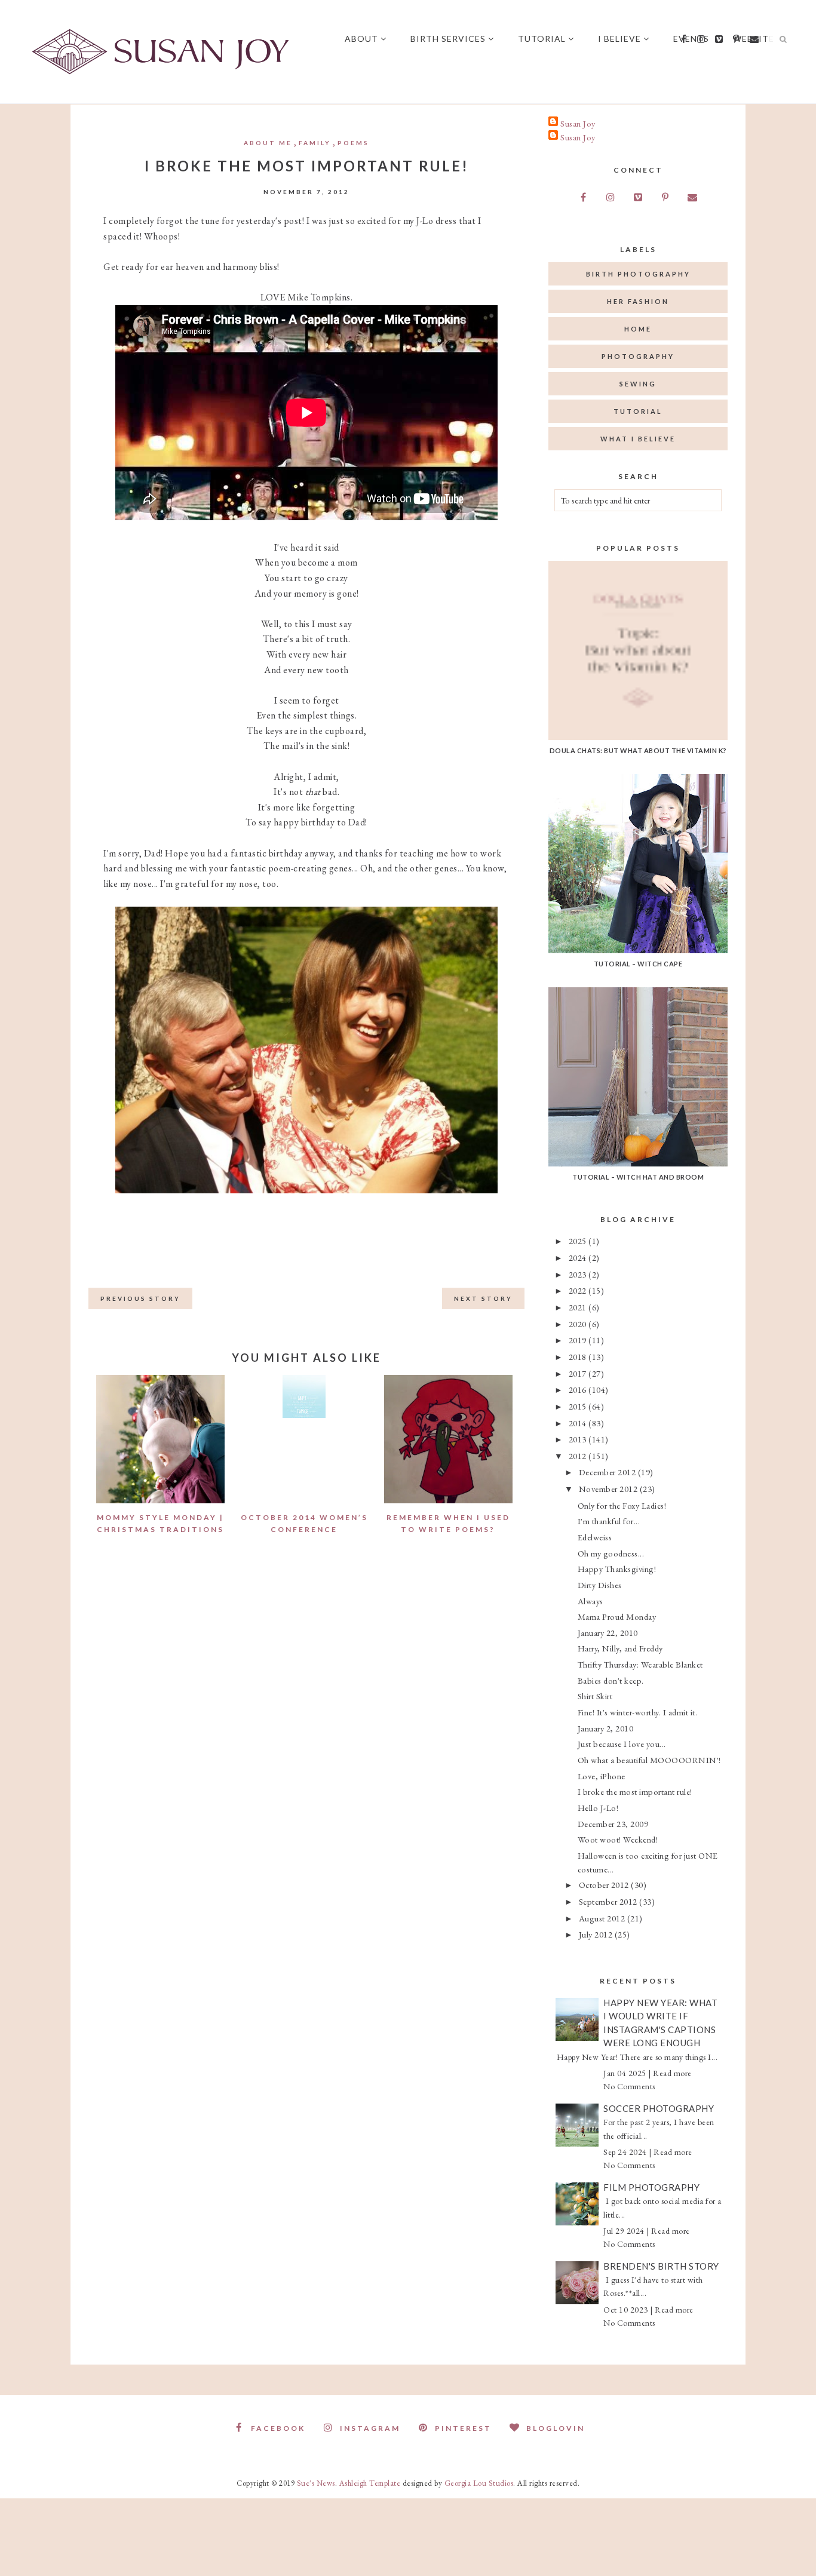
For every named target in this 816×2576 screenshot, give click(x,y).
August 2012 (603, 1918)
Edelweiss (595, 1537)
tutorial (638, 411)
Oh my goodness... (611, 1553)
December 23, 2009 (613, 1824)
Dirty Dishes (600, 1585)
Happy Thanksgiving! (617, 1569)
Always (590, 1601)
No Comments (629, 2086)
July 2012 (597, 1934)
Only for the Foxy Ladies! (622, 1505)
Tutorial (542, 39)
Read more (672, 2073)
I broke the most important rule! (635, 1791)
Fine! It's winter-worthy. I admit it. (638, 1712)
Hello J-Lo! (598, 1808)
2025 (579, 1241)
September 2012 (609, 1901)
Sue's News (316, 2483)
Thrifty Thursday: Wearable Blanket (640, 1664)
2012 (579, 1456)
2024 (579, 1258)
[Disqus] (306, 1751)
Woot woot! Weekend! (618, 1839)
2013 (579, 1439)
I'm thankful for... (609, 1521)
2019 (579, 1340)
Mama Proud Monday (617, 1616)
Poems (353, 143)
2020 (579, 1324)
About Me (268, 143)
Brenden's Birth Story (661, 2266)
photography (638, 356)
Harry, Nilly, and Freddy (620, 1648)
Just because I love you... (622, 1744)
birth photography (638, 274)
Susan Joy (578, 123)
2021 (579, 1307)
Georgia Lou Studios (479, 2483)
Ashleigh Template (370, 2483)
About (361, 39)
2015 (579, 1406)
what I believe (638, 439)
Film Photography (651, 2187)
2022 (579, 1290)
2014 (579, 1423)
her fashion (638, 301)
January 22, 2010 (608, 1633)
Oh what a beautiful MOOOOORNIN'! (649, 1760)
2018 (579, 1357)
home (638, 329)
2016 (579, 1390)
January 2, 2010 (606, 1728)
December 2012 (608, 1472)
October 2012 (605, 1885)
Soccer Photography (659, 2108)
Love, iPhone (602, 1776)
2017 (579, 1373)
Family (315, 143)
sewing (638, 384)
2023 (579, 1274)
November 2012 (609, 1489)
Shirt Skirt (595, 1696)
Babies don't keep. (611, 1680)
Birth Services (448, 39)
